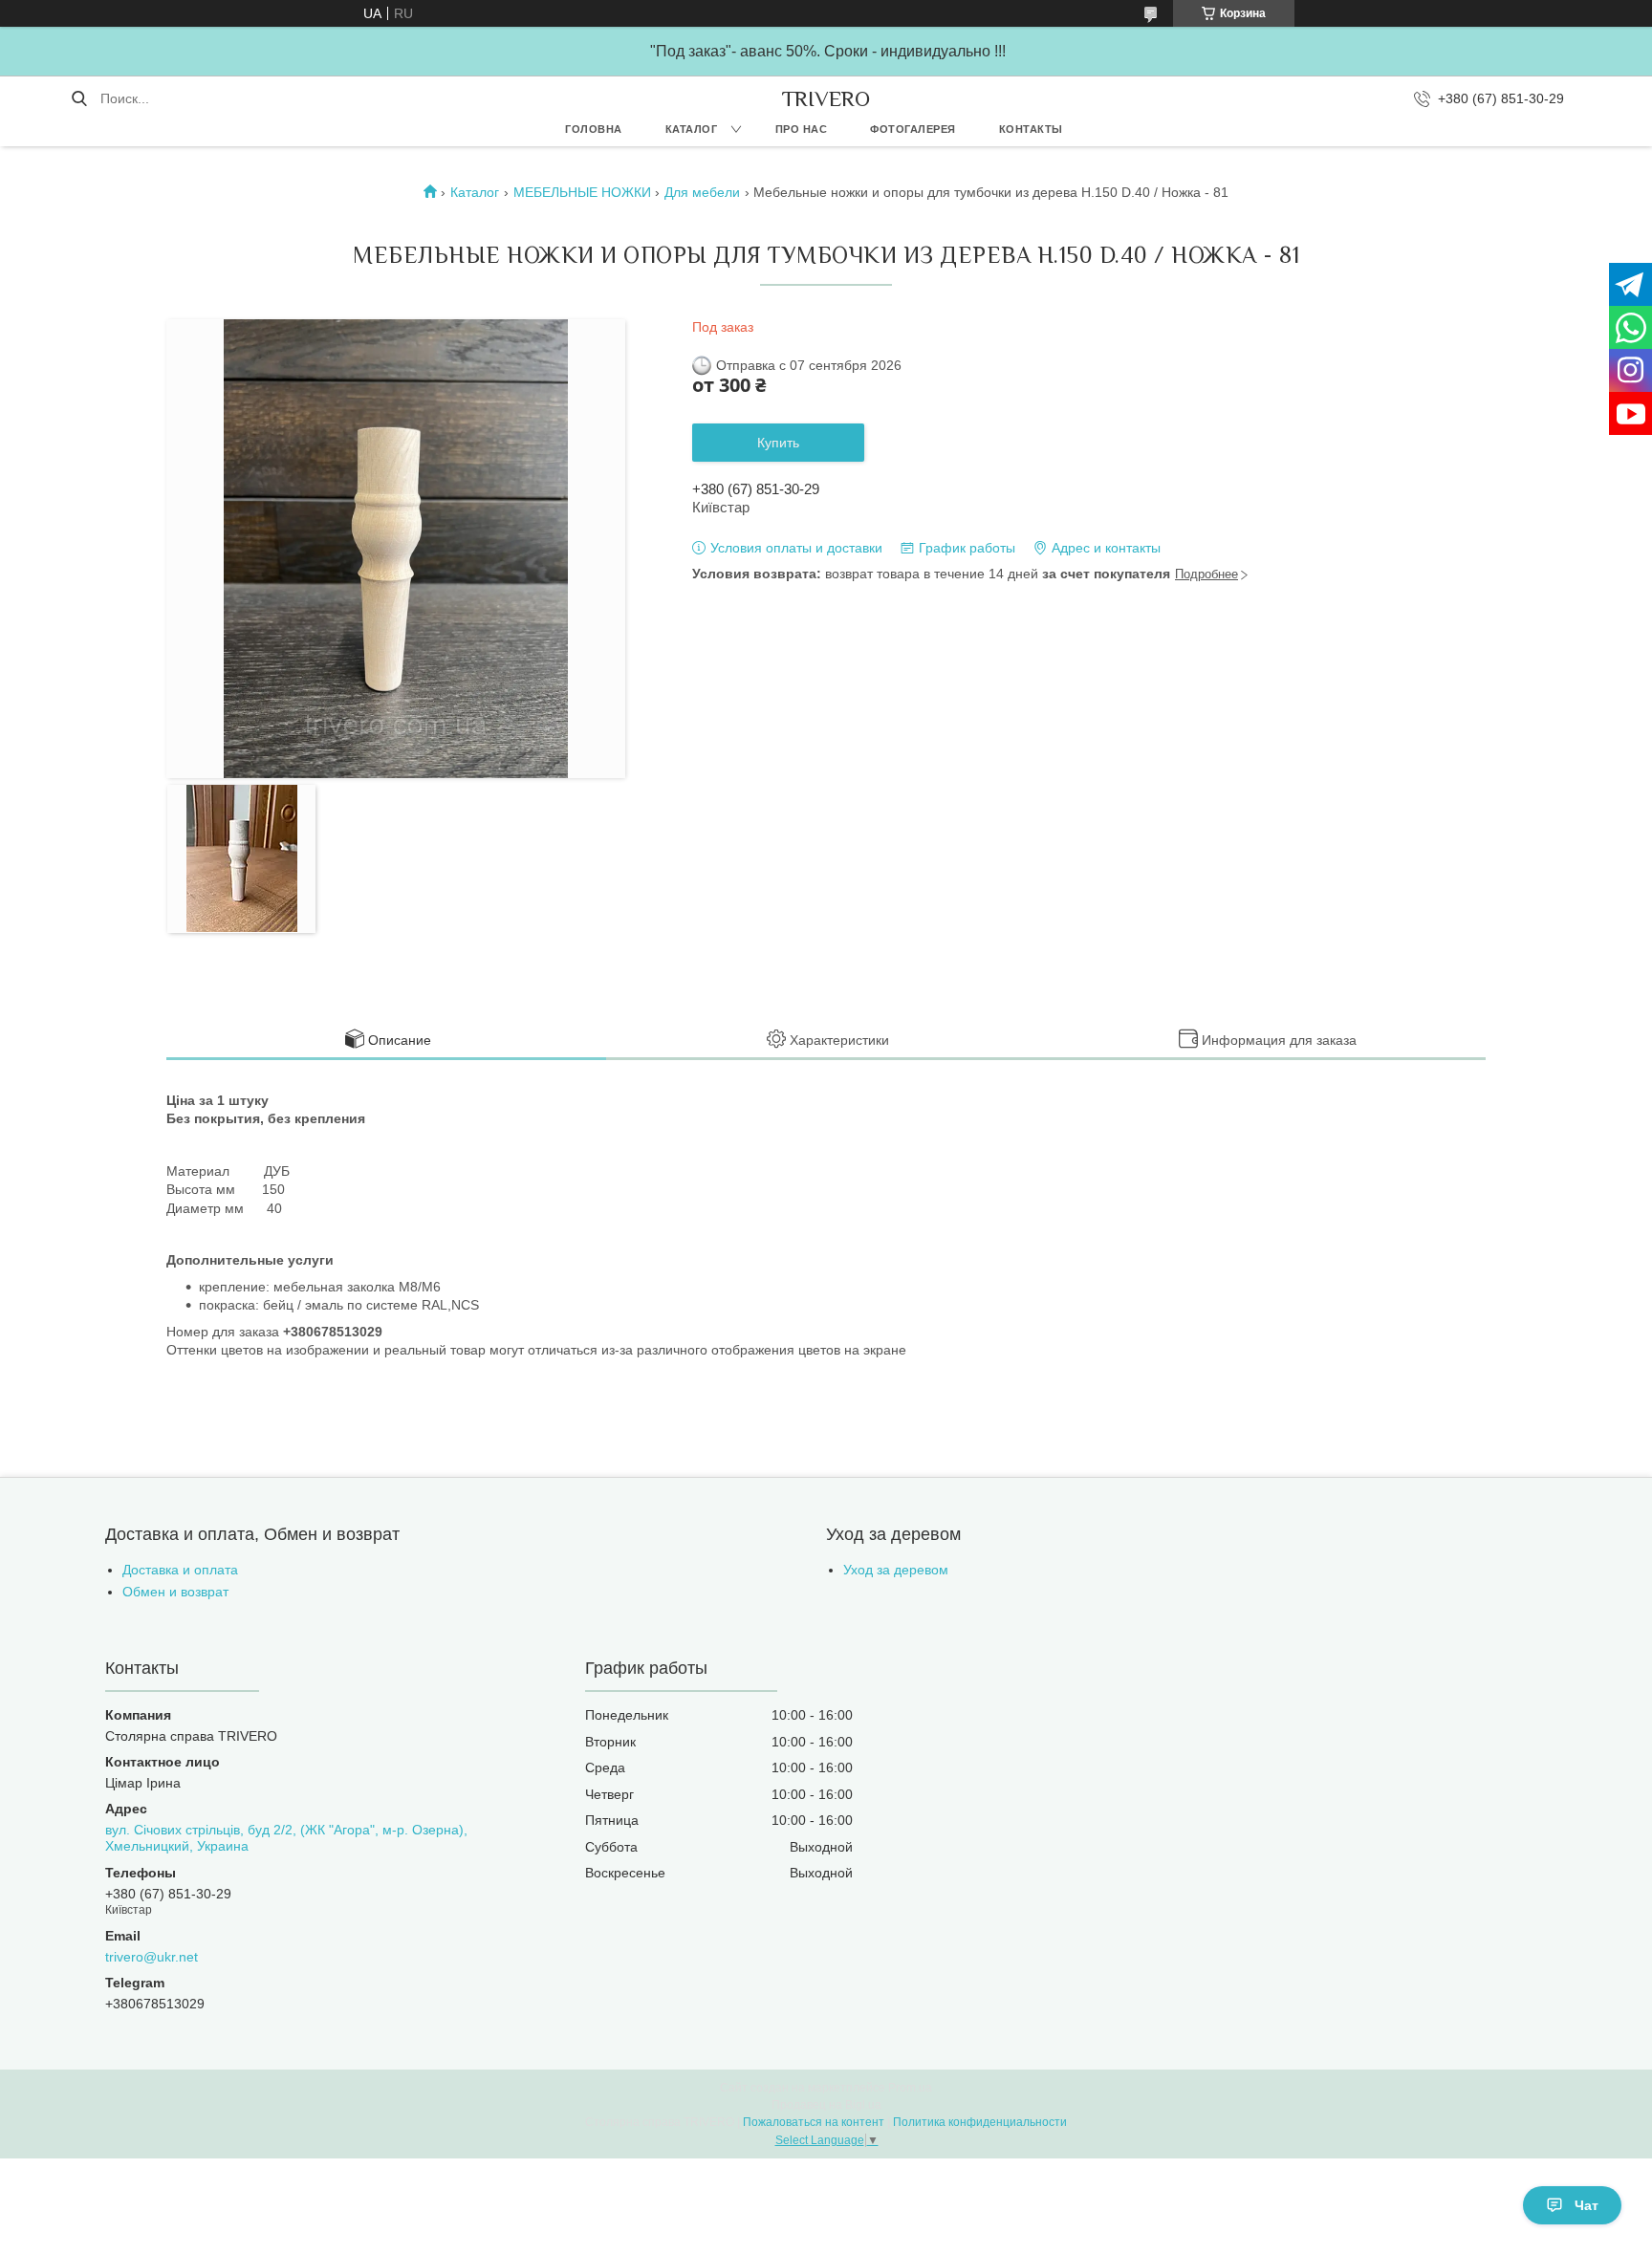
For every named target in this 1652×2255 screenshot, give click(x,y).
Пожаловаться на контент (814, 2122)
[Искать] (79, 98)
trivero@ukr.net (152, 1957)
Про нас (802, 129)
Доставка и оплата (180, 1570)
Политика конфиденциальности (980, 2122)
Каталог (692, 129)
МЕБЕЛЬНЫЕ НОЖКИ (582, 192)
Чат (1587, 2205)
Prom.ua (910, 2088)
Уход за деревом (896, 1570)
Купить (778, 443)
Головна (594, 129)
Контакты (1031, 129)
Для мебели (702, 192)
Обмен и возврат (175, 1592)
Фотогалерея (913, 129)
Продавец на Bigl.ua (826, 2105)
